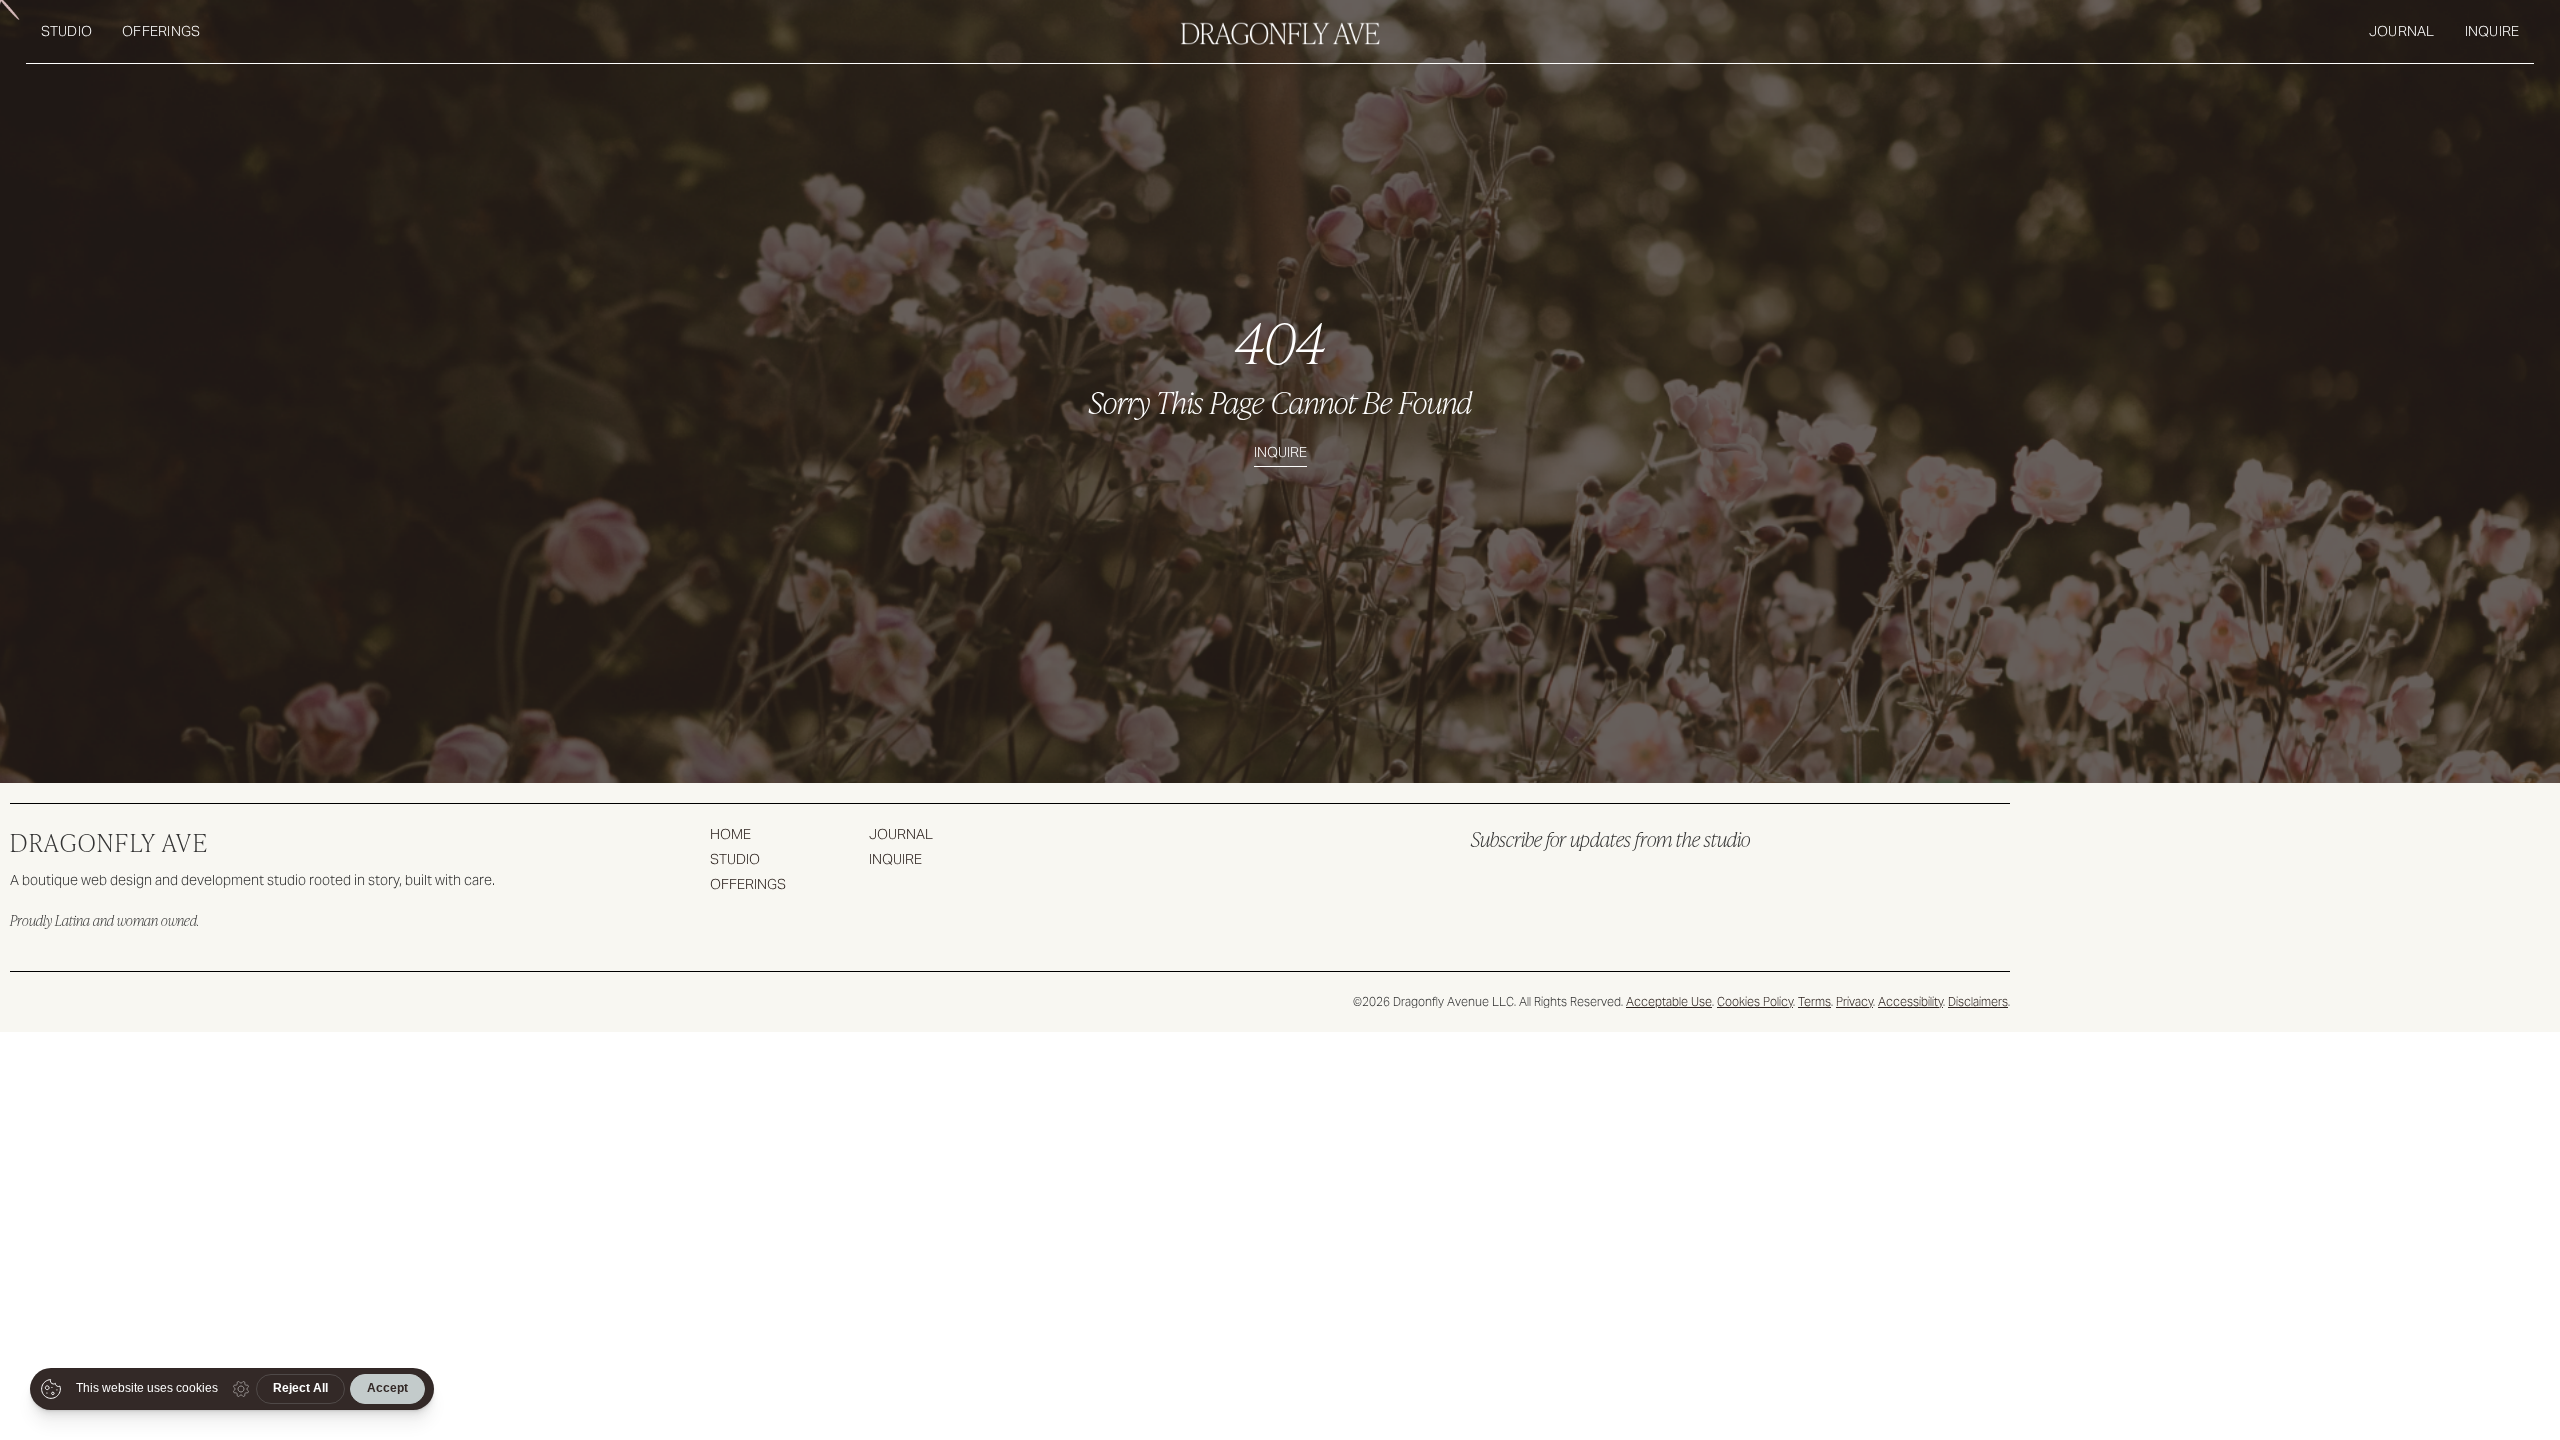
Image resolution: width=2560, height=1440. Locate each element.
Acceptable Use (1669, 1001)
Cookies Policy (1755, 1001)
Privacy (1854, 1001)
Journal (2402, 31)
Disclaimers (1978, 1001)
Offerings (161, 31)
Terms (1814, 1001)
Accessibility (1910, 1001)
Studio (67, 31)
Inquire (2492, 31)
